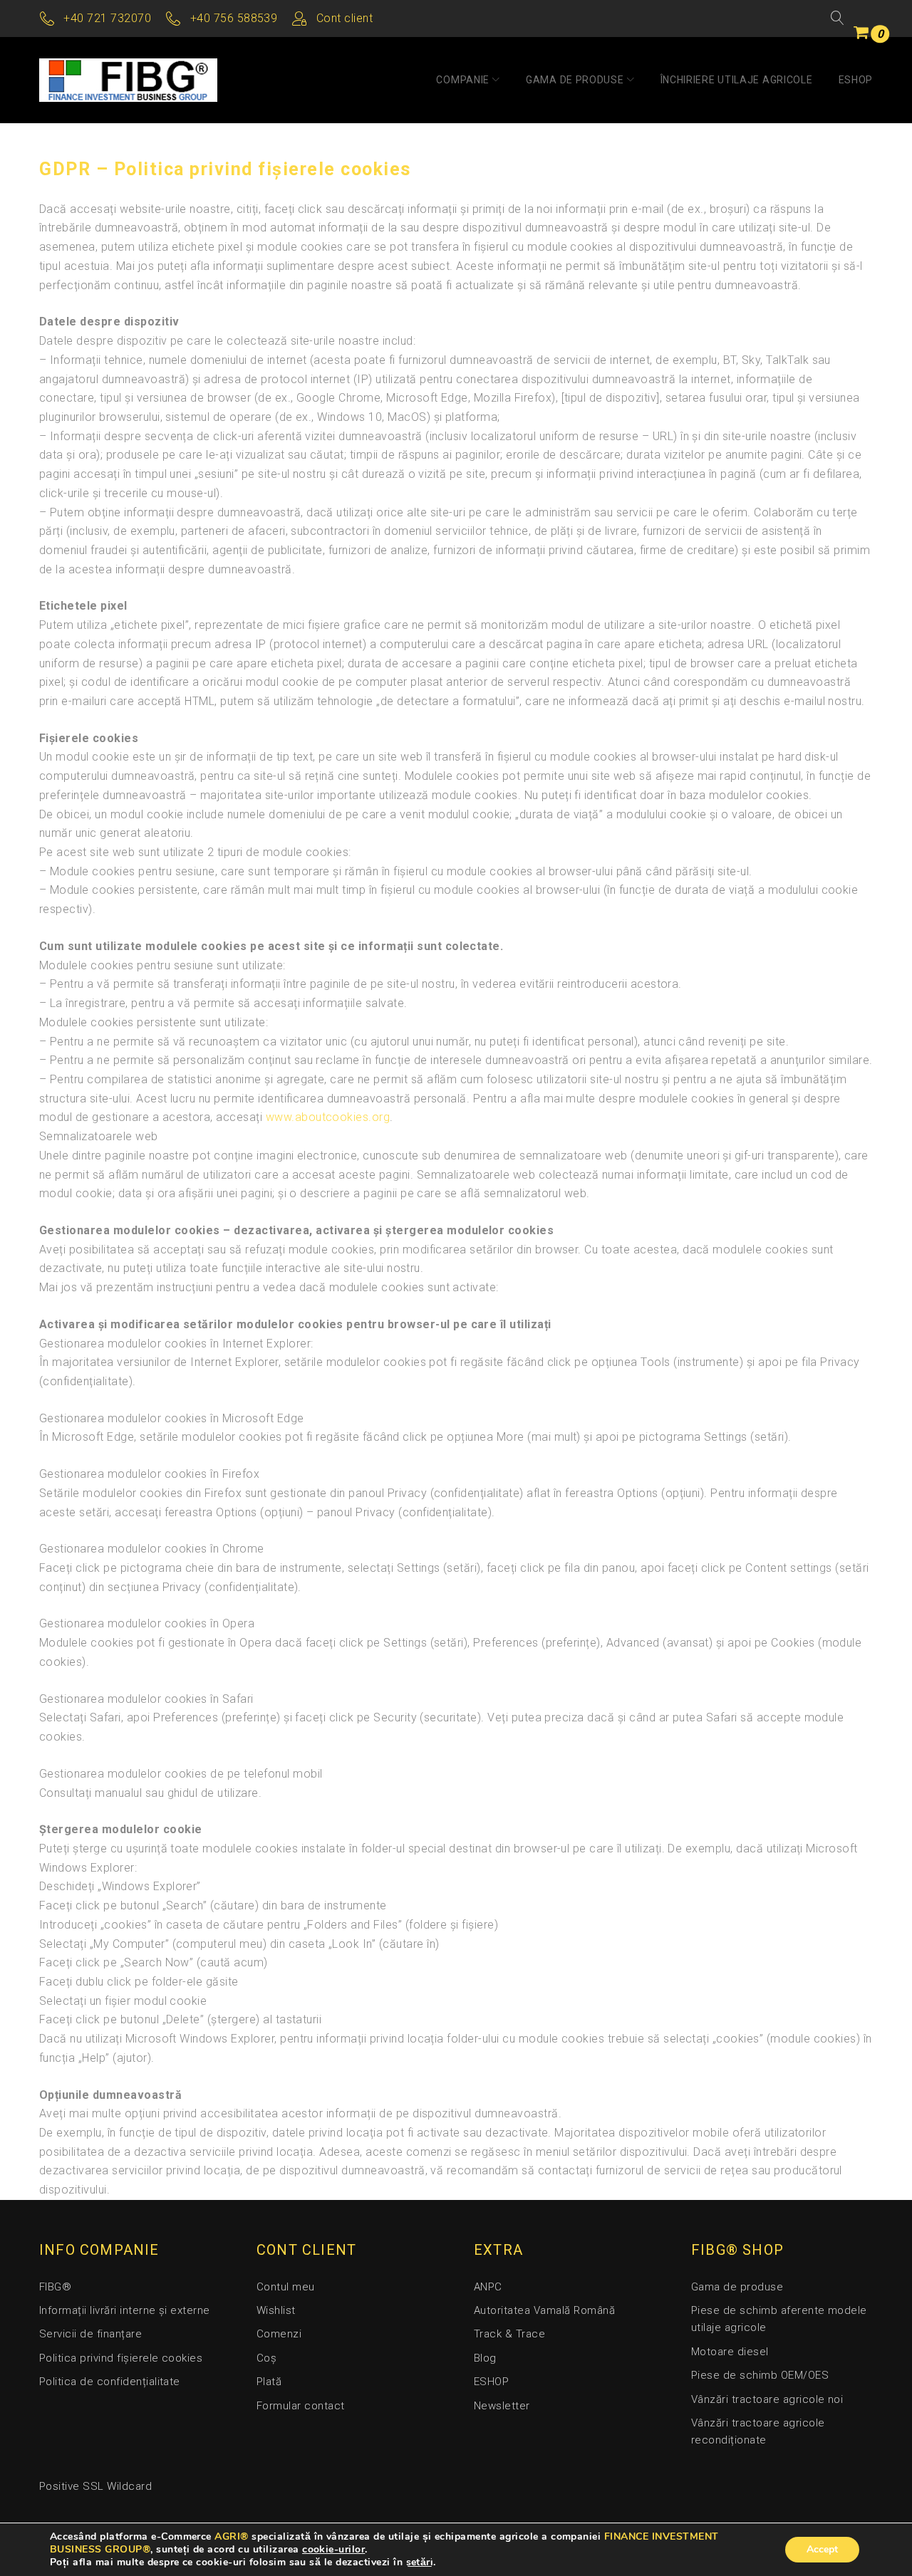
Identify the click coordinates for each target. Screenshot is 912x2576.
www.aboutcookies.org (328, 1117)
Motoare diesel (730, 2352)
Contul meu (286, 2287)
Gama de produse (575, 80)
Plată (269, 2382)
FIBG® (55, 2287)
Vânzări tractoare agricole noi (767, 2399)
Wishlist (276, 2310)
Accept (822, 2549)
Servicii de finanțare (90, 2334)
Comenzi (279, 2334)
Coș (266, 2358)
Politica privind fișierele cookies (121, 2358)
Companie (463, 80)
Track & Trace (509, 2334)
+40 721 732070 (107, 18)
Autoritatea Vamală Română (544, 2310)
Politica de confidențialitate (110, 2382)
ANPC (488, 2287)
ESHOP (856, 80)
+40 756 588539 (234, 18)
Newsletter (502, 2406)
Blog (485, 2358)
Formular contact (301, 2406)
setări (420, 2562)
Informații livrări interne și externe (125, 2310)
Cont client (344, 18)
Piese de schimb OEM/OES (760, 2375)
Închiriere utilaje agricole (737, 80)
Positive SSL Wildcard (95, 2486)
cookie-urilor (333, 2549)
